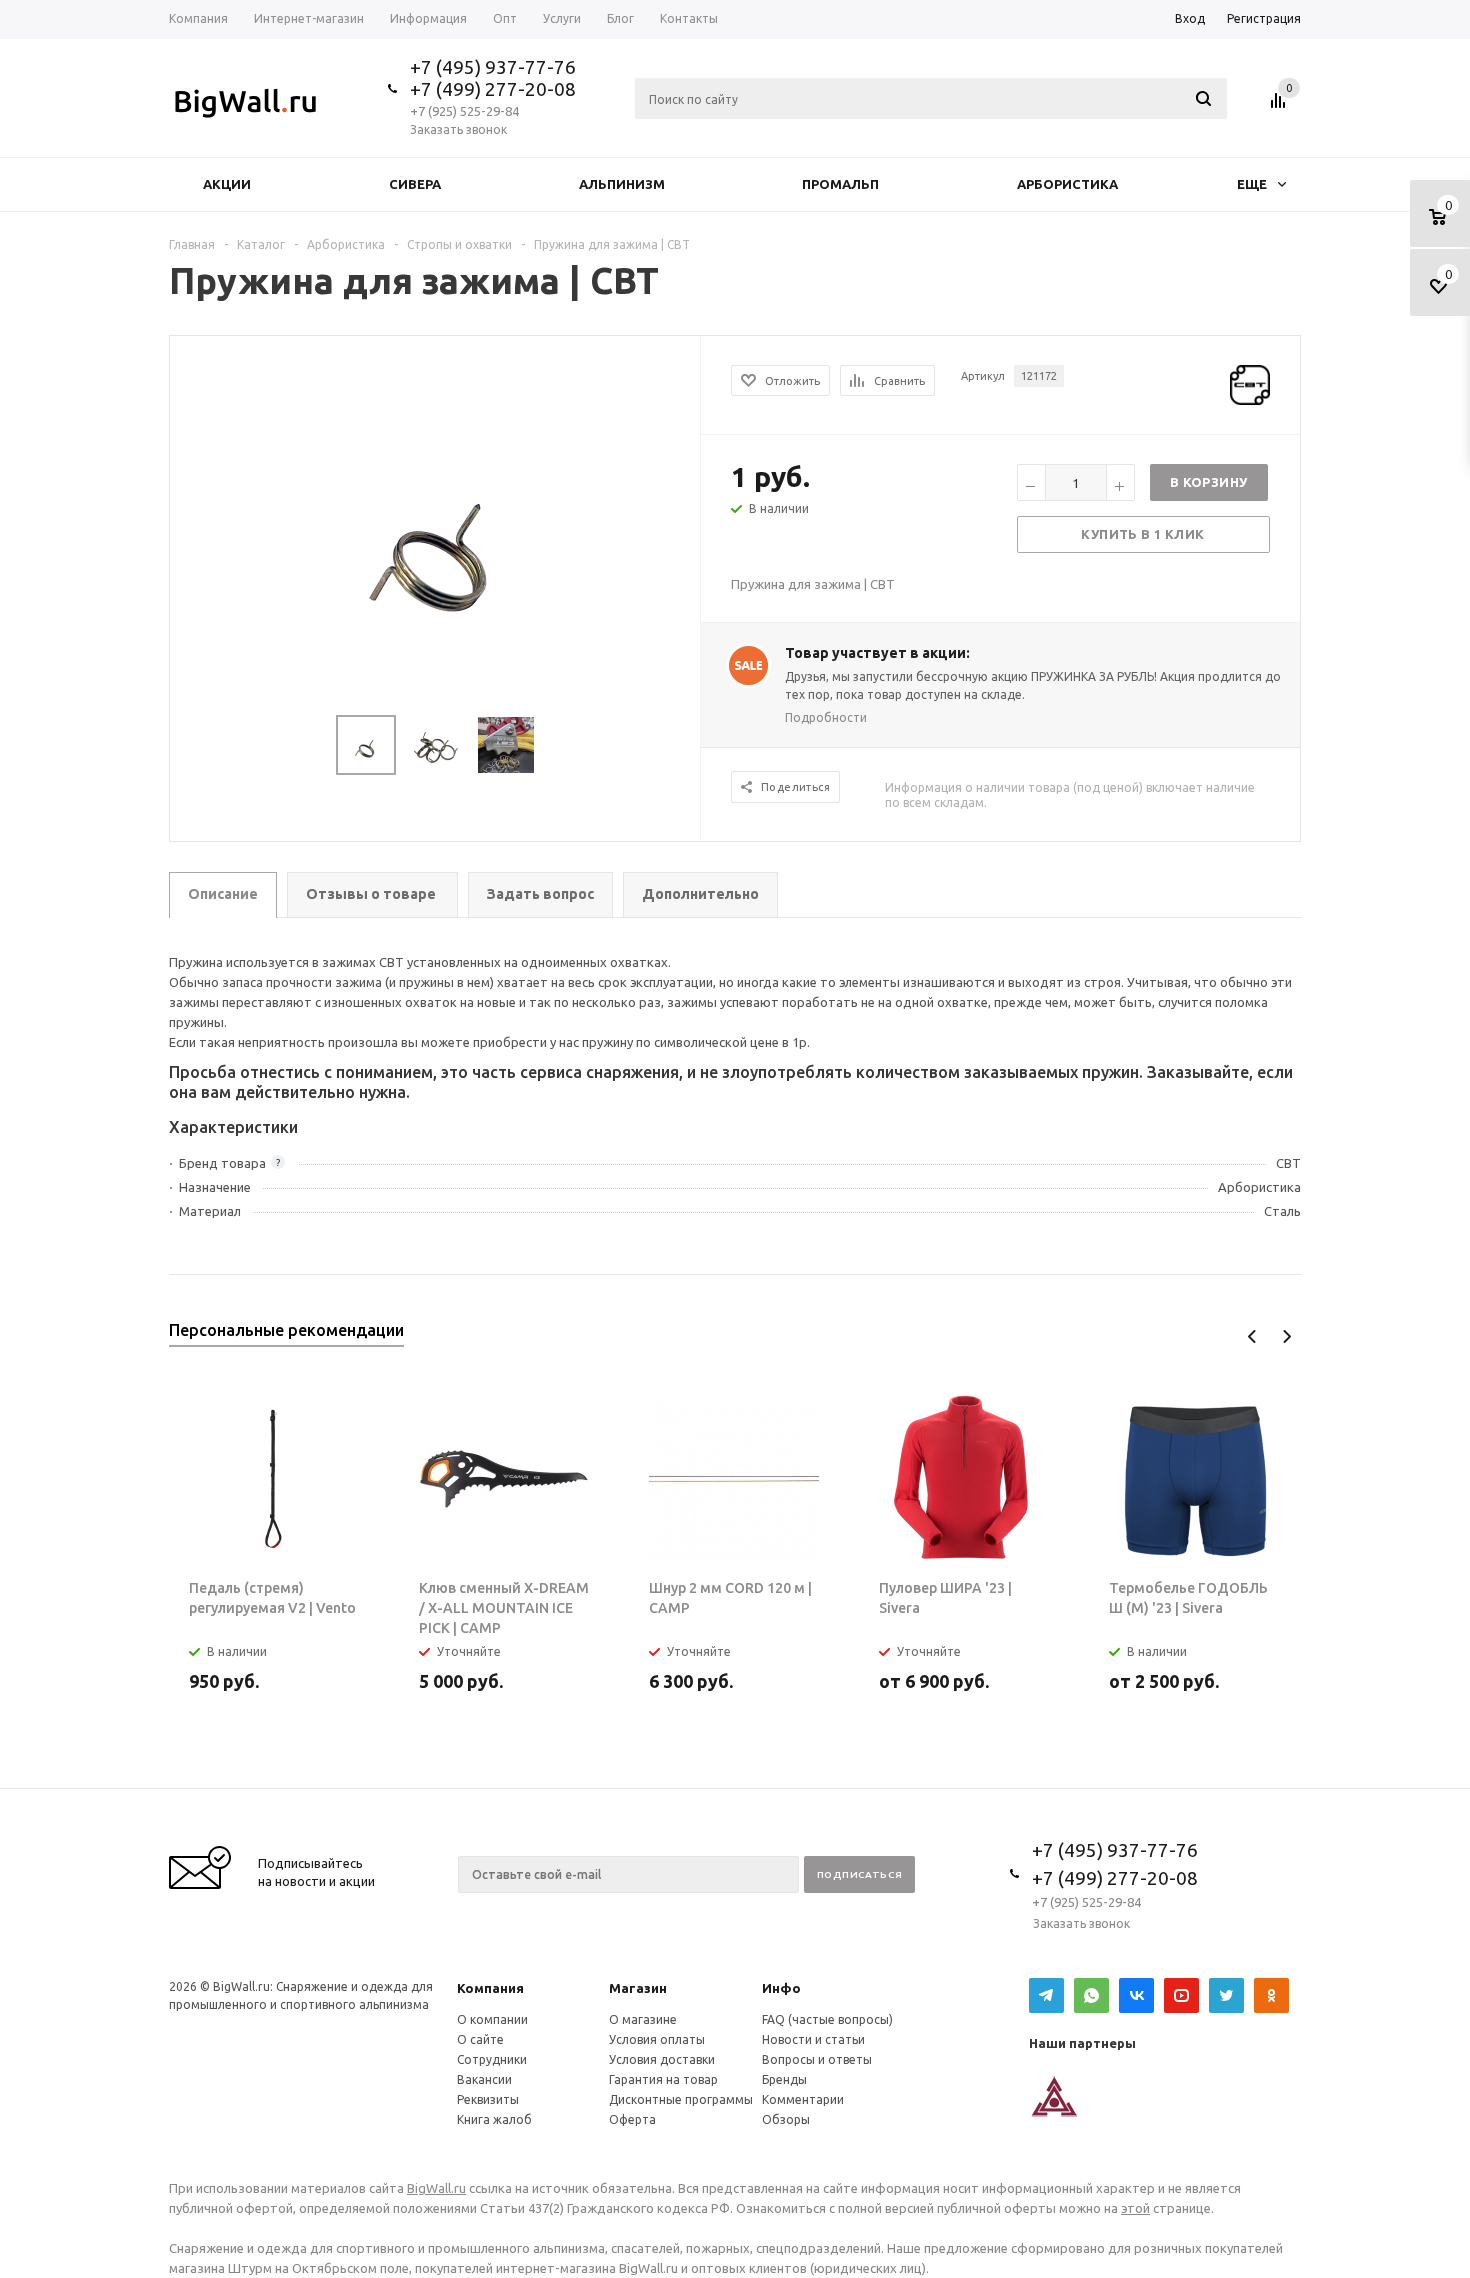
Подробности (826, 717)
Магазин (638, 1988)
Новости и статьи (813, 2039)
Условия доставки (662, 2059)
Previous (1252, 1336)
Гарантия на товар (663, 2079)
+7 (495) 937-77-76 (493, 67)
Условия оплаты (657, 2039)
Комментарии (803, 2099)
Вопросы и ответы (817, 2059)
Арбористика (1067, 184)
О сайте (480, 2039)
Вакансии (484, 2079)
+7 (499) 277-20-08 (493, 89)
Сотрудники (492, 2059)
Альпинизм (622, 184)
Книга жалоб (494, 2119)
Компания (490, 1988)
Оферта (632, 2119)
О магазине (643, 2019)
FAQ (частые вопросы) (827, 2019)
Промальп (840, 184)
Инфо (781, 1988)
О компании (492, 2019)
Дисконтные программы (681, 2099)
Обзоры (786, 2119)
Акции (227, 184)
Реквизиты (488, 2099)
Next (1286, 1336)
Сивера (415, 184)
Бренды (784, 2079)
